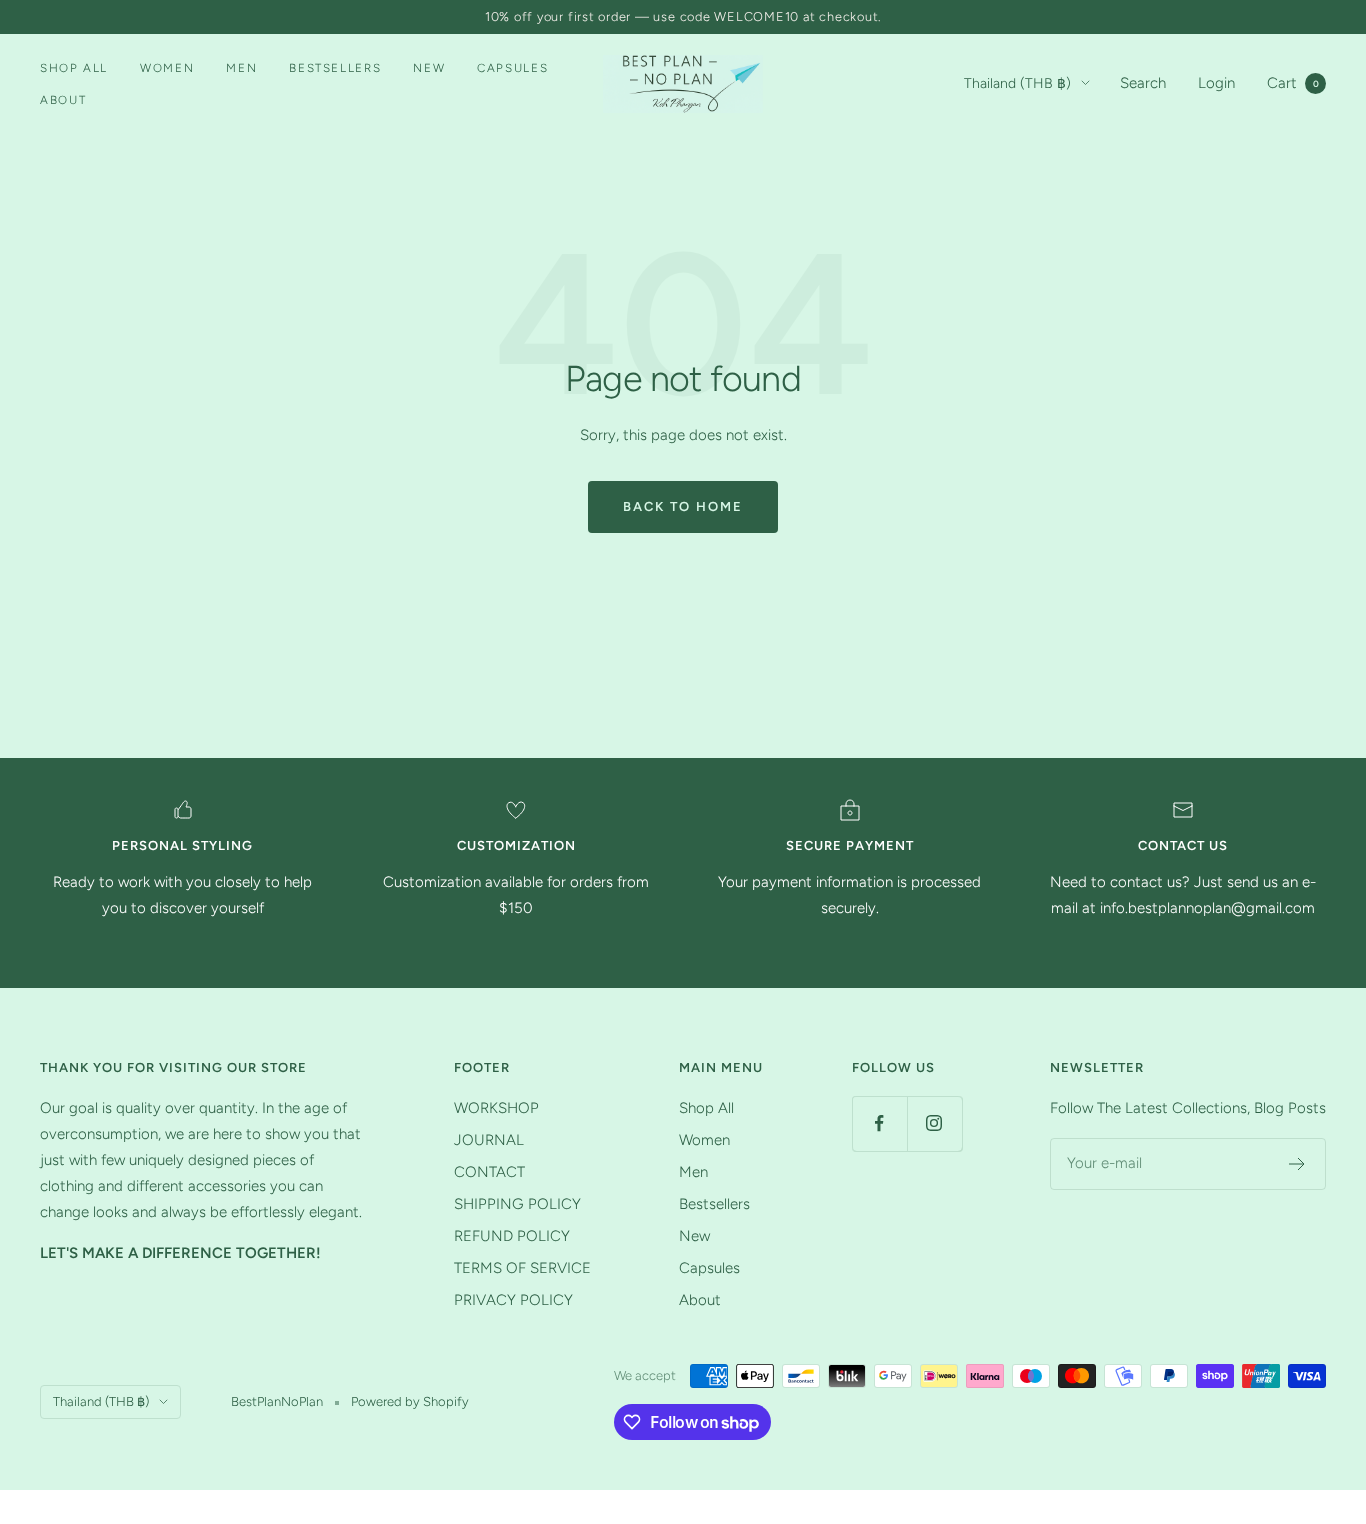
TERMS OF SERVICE (522, 1268)
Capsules (512, 68)
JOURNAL (489, 1140)
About (63, 100)
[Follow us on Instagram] (934, 1123)
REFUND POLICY (512, 1236)
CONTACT (489, 1172)
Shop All (74, 68)
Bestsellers (335, 68)
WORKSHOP (496, 1108)
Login (1216, 83)
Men (241, 68)
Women (167, 68)
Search (1143, 83)
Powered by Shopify (410, 1401)
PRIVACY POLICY (513, 1300)
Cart (1293, 83)
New (429, 68)
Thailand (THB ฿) (1017, 83)
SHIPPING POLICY (517, 1204)
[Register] (1297, 1164)
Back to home (683, 506)
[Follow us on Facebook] (879, 1123)
